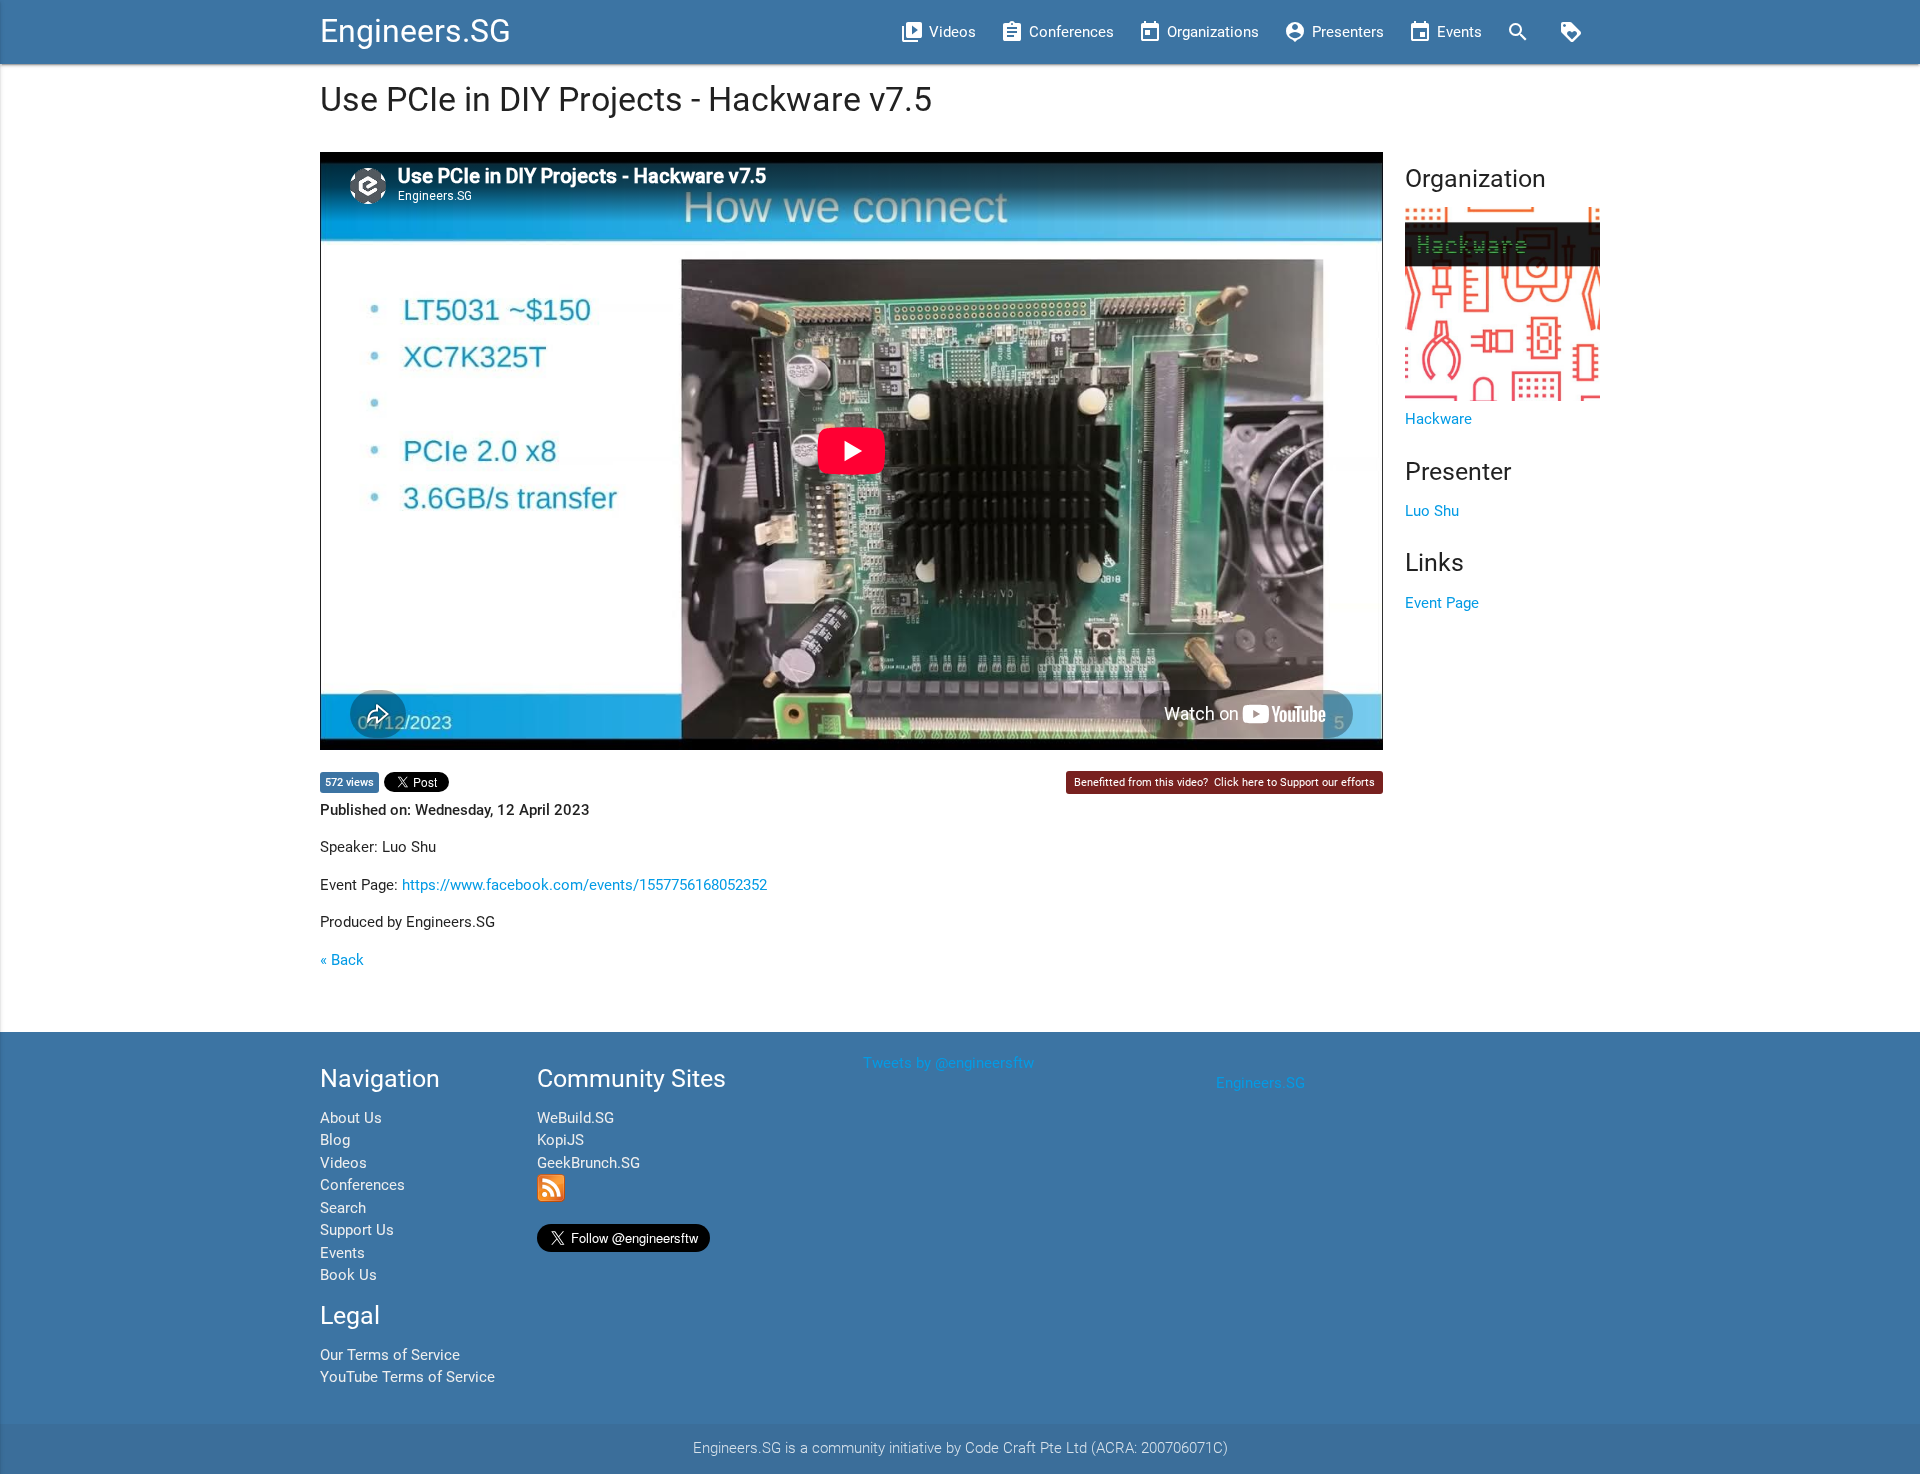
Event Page (1442, 603)
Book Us (348, 1275)
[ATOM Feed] (551, 1197)
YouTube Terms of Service (407, 1377)
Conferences (362, 1185)
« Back (342, 960)
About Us (351, 1118)
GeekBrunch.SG (588, 1163)
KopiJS (560, 1140)
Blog (335, 1140)
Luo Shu (1432, 511)
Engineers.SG (415, 31)
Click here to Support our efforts (1294, 782)
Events (342, 1253)
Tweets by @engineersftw (948, 1063)
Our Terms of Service (390, 1355)
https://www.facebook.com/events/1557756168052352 (584, 885)
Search (343, 1208)
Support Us (357, 1230)
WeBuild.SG (575, 1118)
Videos (343, 1163)
